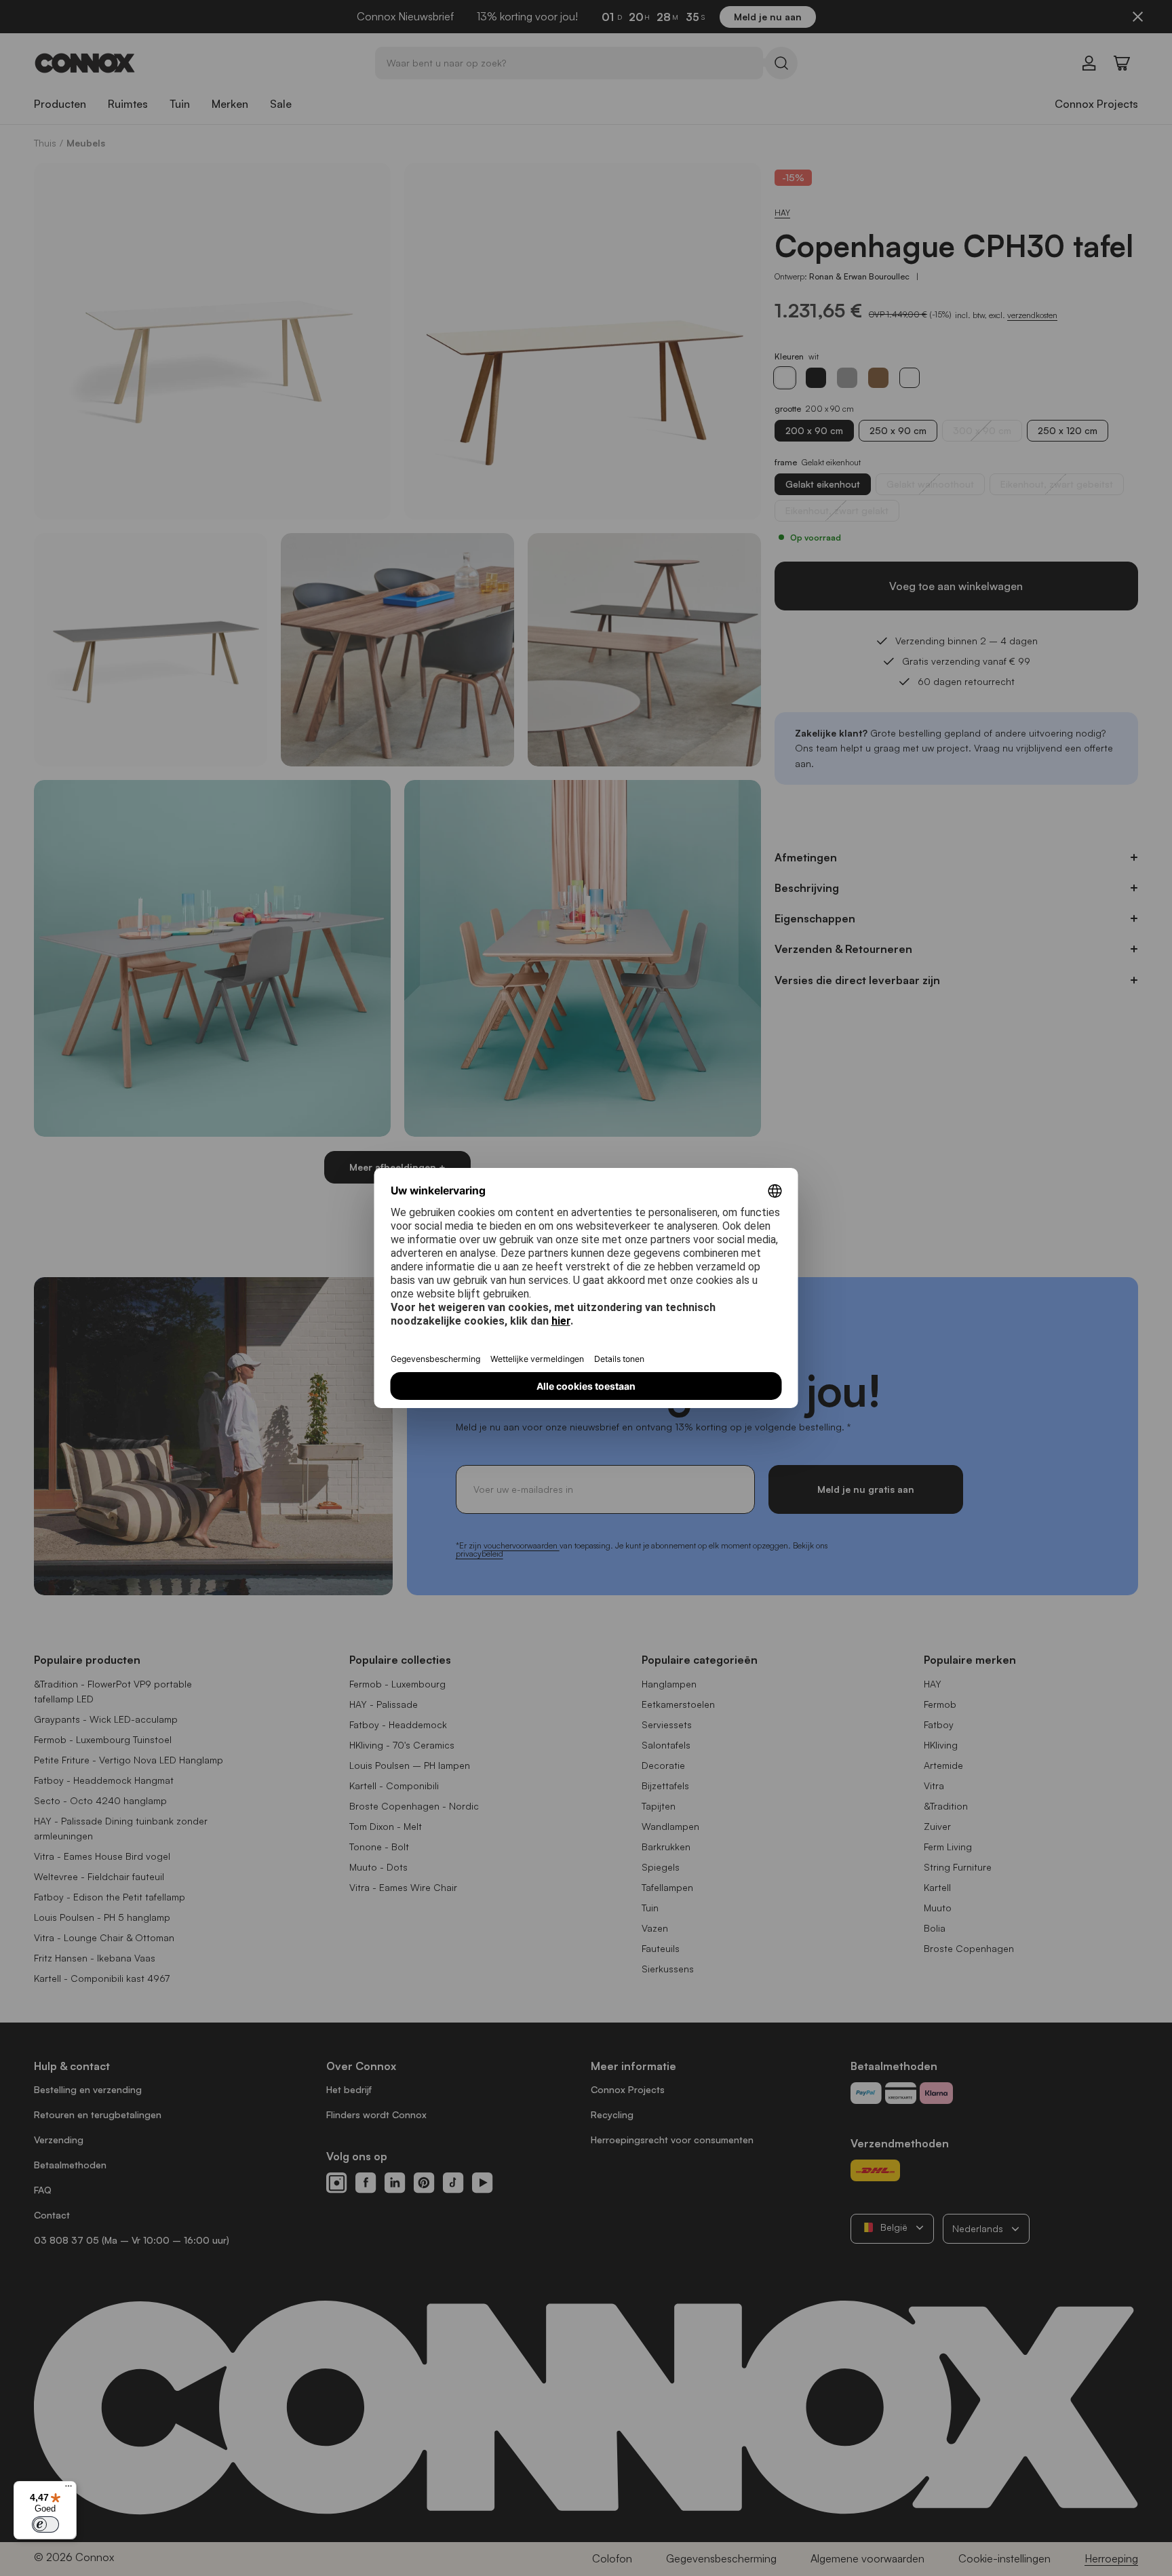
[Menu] (69, 2489)
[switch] (45, 2524)
